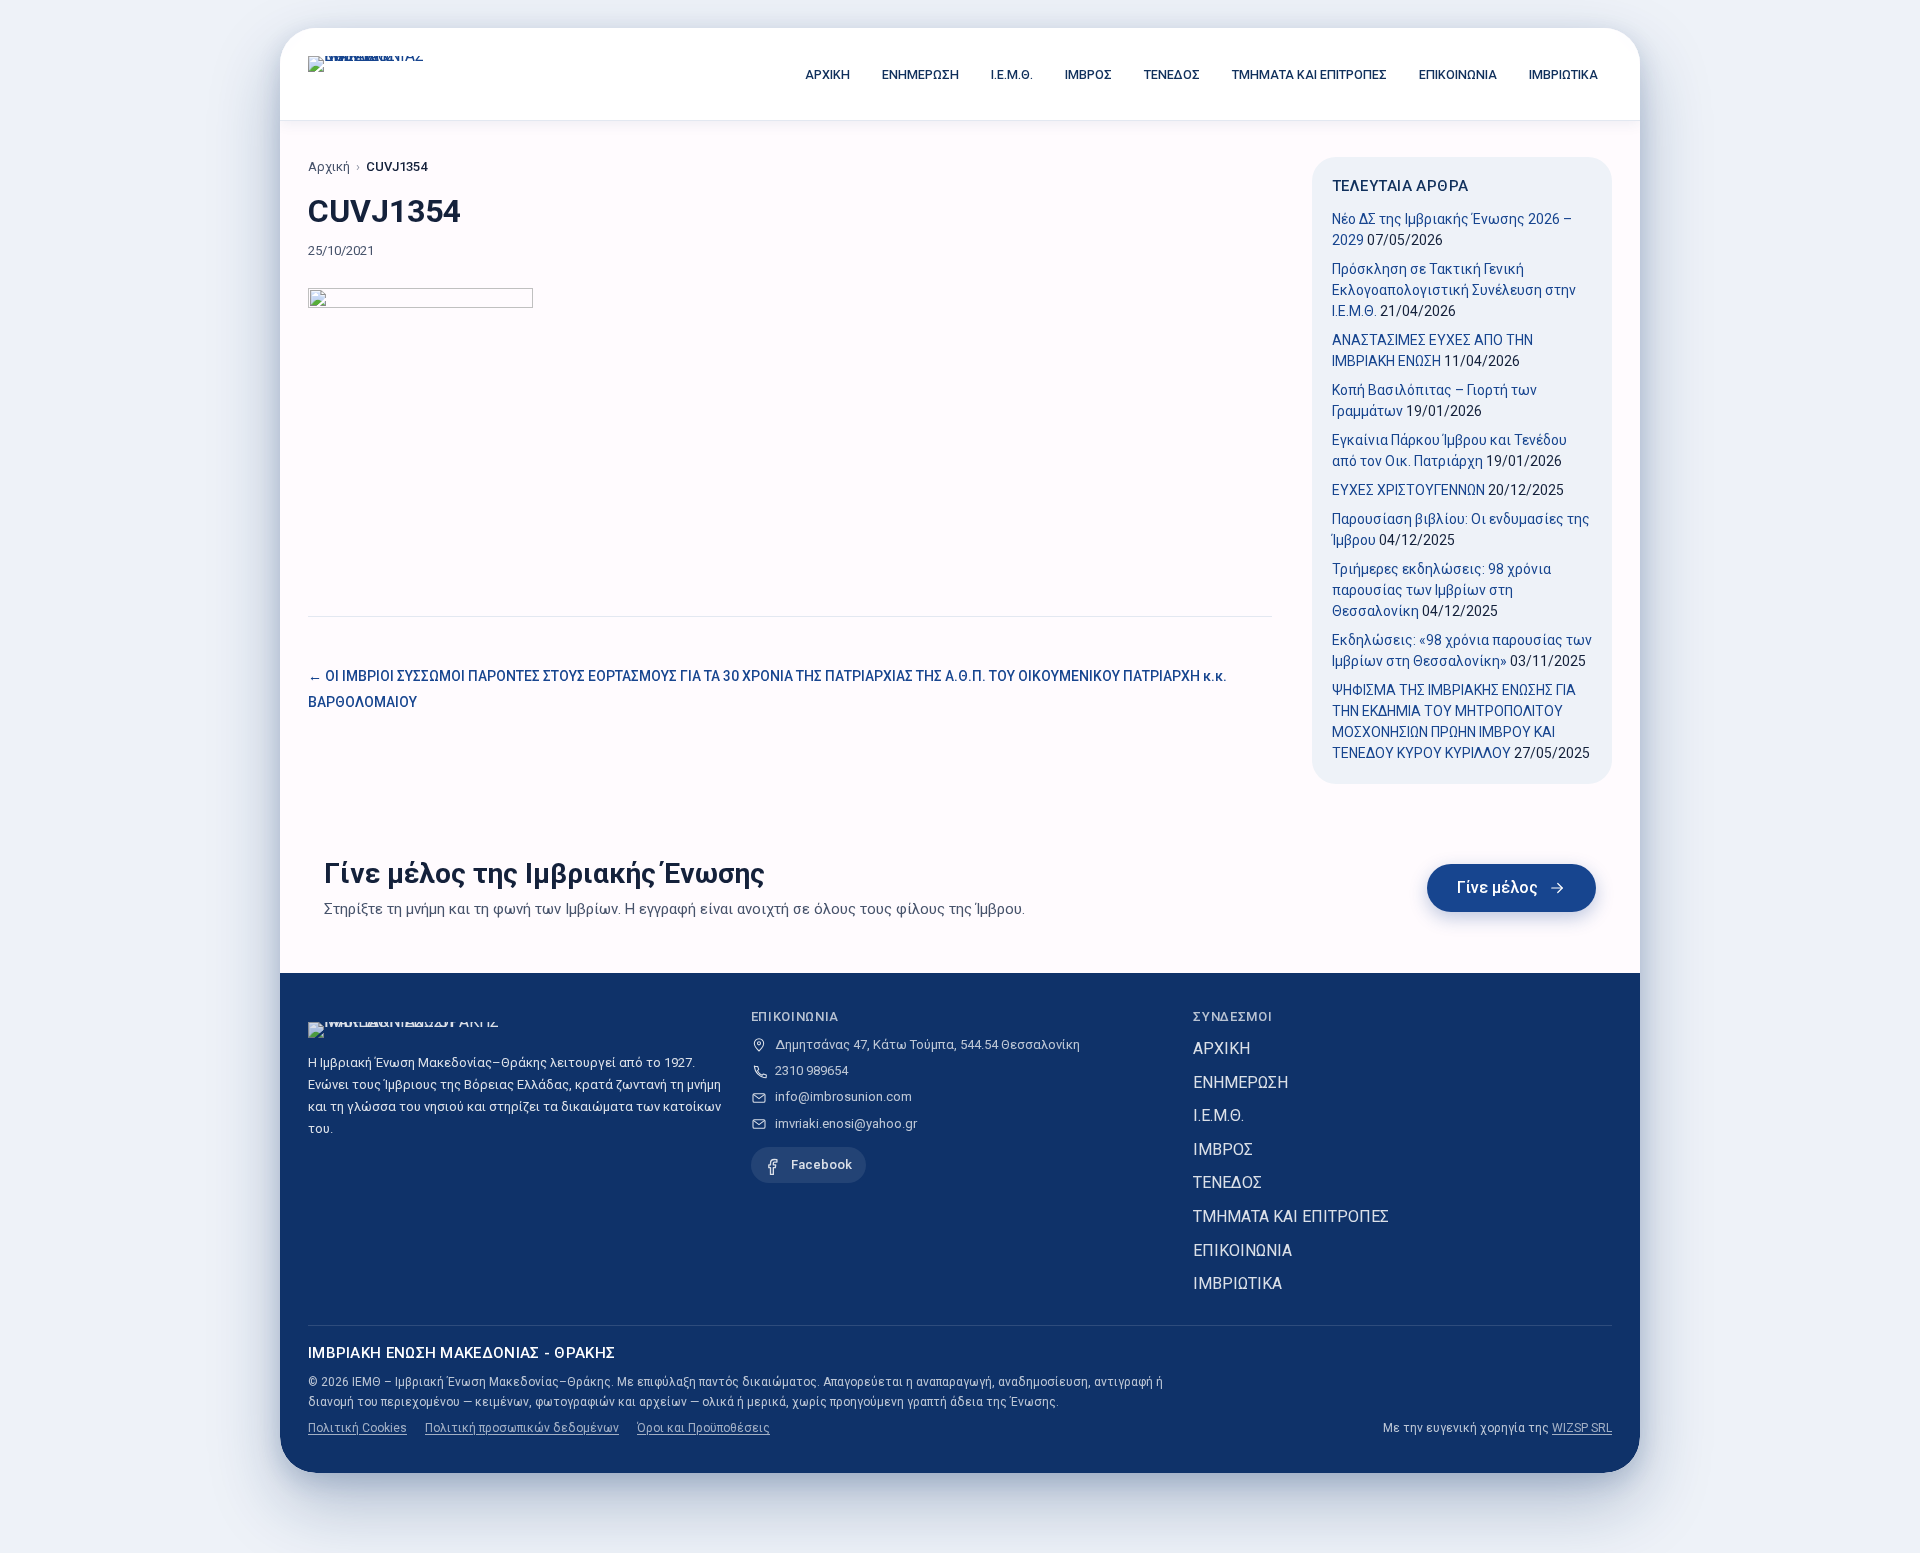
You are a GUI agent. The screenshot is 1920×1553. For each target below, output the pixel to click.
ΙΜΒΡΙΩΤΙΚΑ (1563, 74)
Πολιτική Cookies (357, 1428)
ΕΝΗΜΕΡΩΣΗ (920, 74)
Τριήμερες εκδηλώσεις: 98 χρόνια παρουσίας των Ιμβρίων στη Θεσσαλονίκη (1441, 590)
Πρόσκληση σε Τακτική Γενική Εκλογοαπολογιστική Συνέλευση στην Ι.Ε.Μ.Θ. (1454, 290)
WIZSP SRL (1582, 1428)
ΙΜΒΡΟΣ (1088, 74)
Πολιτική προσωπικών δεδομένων (522, 1428)
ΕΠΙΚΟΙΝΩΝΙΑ (1458, 74)
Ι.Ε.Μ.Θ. (1012, 74)
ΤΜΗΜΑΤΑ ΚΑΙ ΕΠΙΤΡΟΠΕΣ (1309, 74)
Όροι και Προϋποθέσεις (703, 1428)
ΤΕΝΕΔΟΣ (1172, 74)
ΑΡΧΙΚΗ (827, 74)
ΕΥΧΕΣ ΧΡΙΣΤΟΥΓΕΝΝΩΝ (1408, 490)
